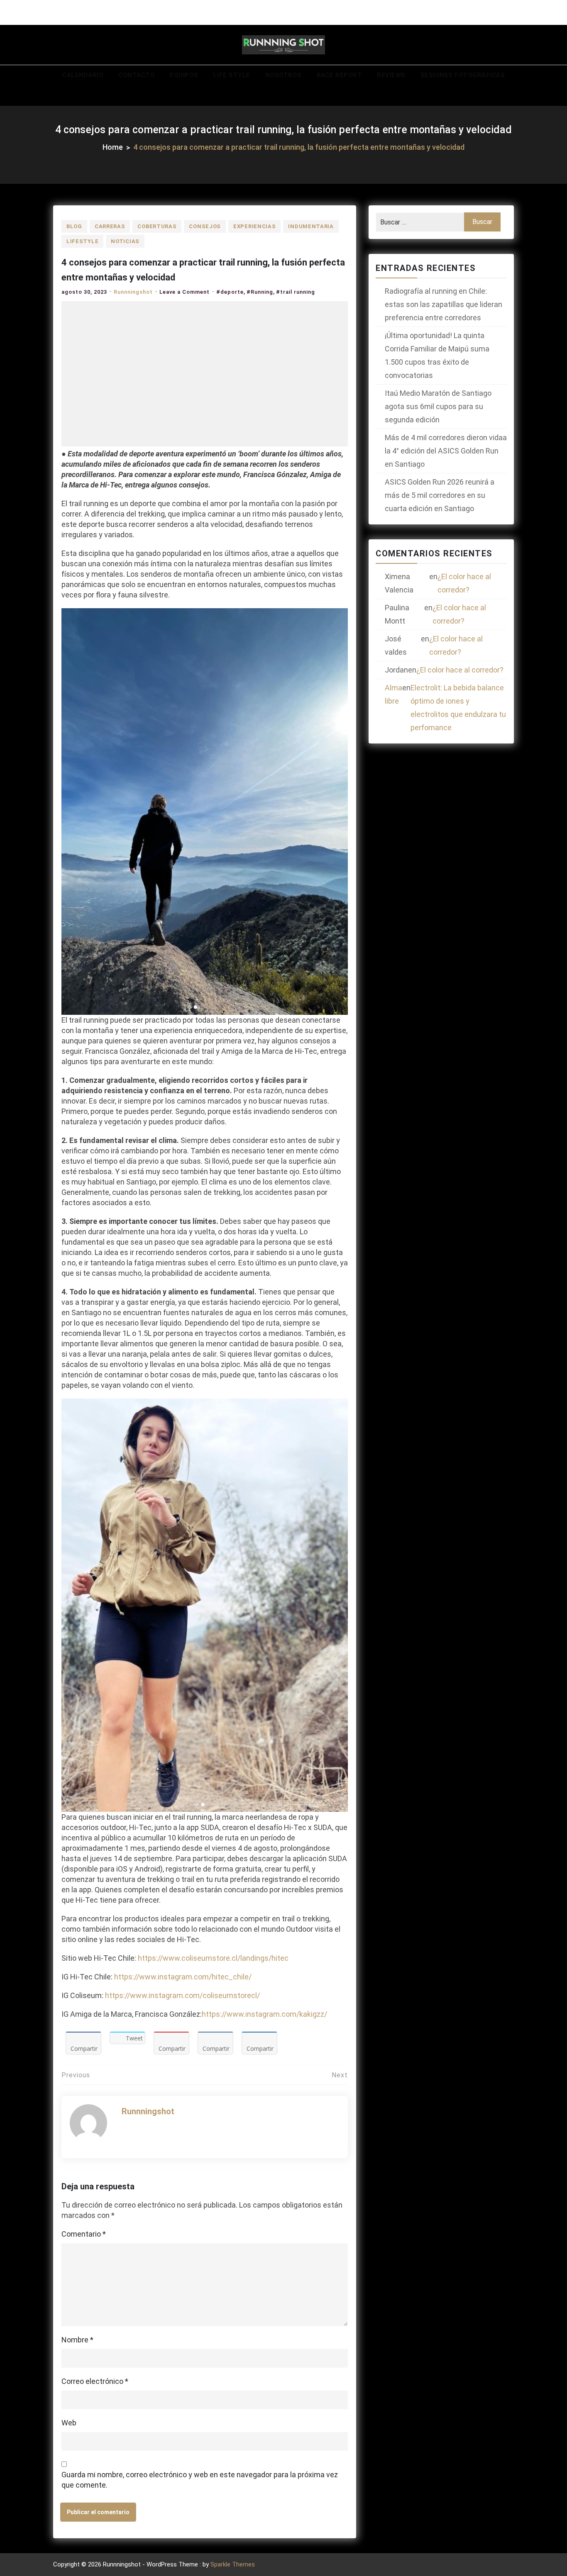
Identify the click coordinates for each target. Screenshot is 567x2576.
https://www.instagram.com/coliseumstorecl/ (182, 1995)
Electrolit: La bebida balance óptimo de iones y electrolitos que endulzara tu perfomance (458, 708)
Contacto (137, 75)
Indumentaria (311, 226)
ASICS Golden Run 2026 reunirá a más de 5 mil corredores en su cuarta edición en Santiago (440, 495)
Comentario (84, 2234)
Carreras (110, 226)
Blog (74, 226)
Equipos (184, 75)
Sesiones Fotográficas (463, 75)
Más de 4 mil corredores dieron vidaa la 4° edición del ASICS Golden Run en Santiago (446, 451)
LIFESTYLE (82, 241)
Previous (76, 2075)
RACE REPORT (340, 75)
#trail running (296, 292)
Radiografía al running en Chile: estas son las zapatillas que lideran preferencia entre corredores (444, 304)
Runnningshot (133, 292)
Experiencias (254, 226)
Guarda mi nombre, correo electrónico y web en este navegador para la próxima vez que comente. (200, 2480)
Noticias (125, 241)
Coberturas (157, 226)
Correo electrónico (95, 2381)
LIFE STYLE (232, 75)
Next (340, 2075)
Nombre (77, 2340)
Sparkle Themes (233, 2564)
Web (69, 2423)
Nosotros (283, 75)
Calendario (83, 75)
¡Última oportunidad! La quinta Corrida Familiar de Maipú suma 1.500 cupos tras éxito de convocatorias (437, 355)
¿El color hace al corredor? (464, 583)
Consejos (205, 226)
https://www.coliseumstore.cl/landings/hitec (213, 1958)
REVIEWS (391, 75)
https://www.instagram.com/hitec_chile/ (183, 1977)
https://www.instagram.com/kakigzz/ (264, 2014)
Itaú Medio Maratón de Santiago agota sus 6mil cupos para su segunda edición (438, 406)
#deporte (230, 292)
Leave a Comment (185, 292)
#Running (260, 292)
